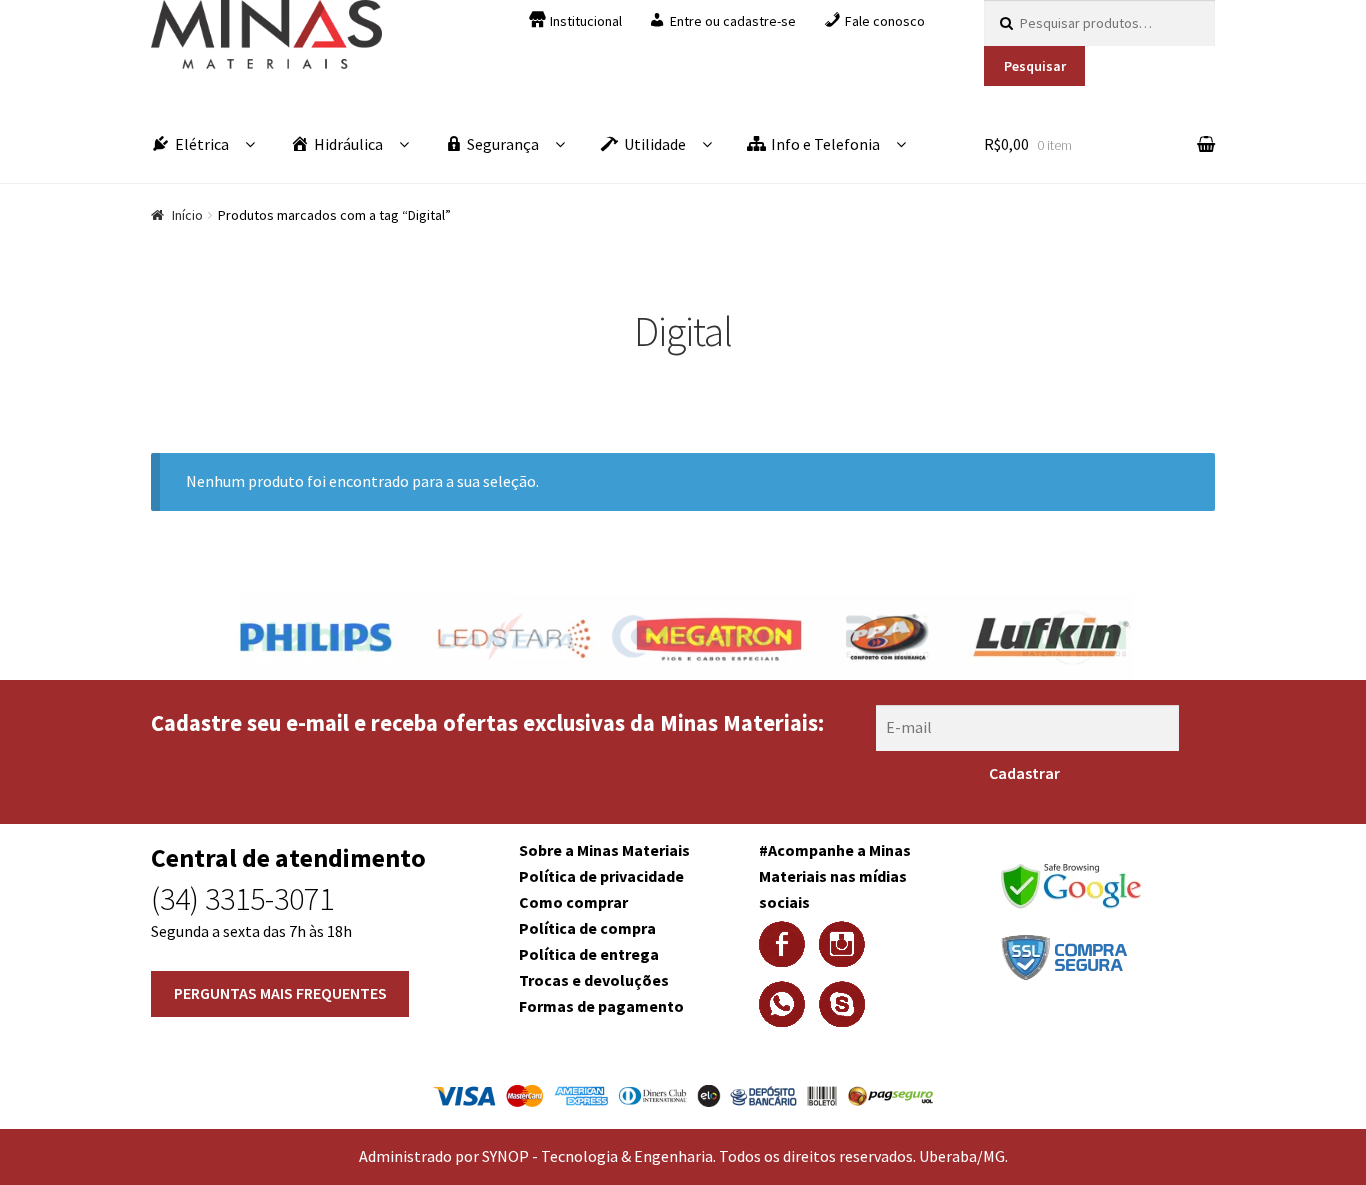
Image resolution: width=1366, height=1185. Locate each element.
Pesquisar (1035, 66)
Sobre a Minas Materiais (604, 850)
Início (187, 215)
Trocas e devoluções (594, 980)
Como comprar (573, 902)
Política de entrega (589, 954)
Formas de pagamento (601, 1006)
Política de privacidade (601, 876)
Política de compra (587, 928)
